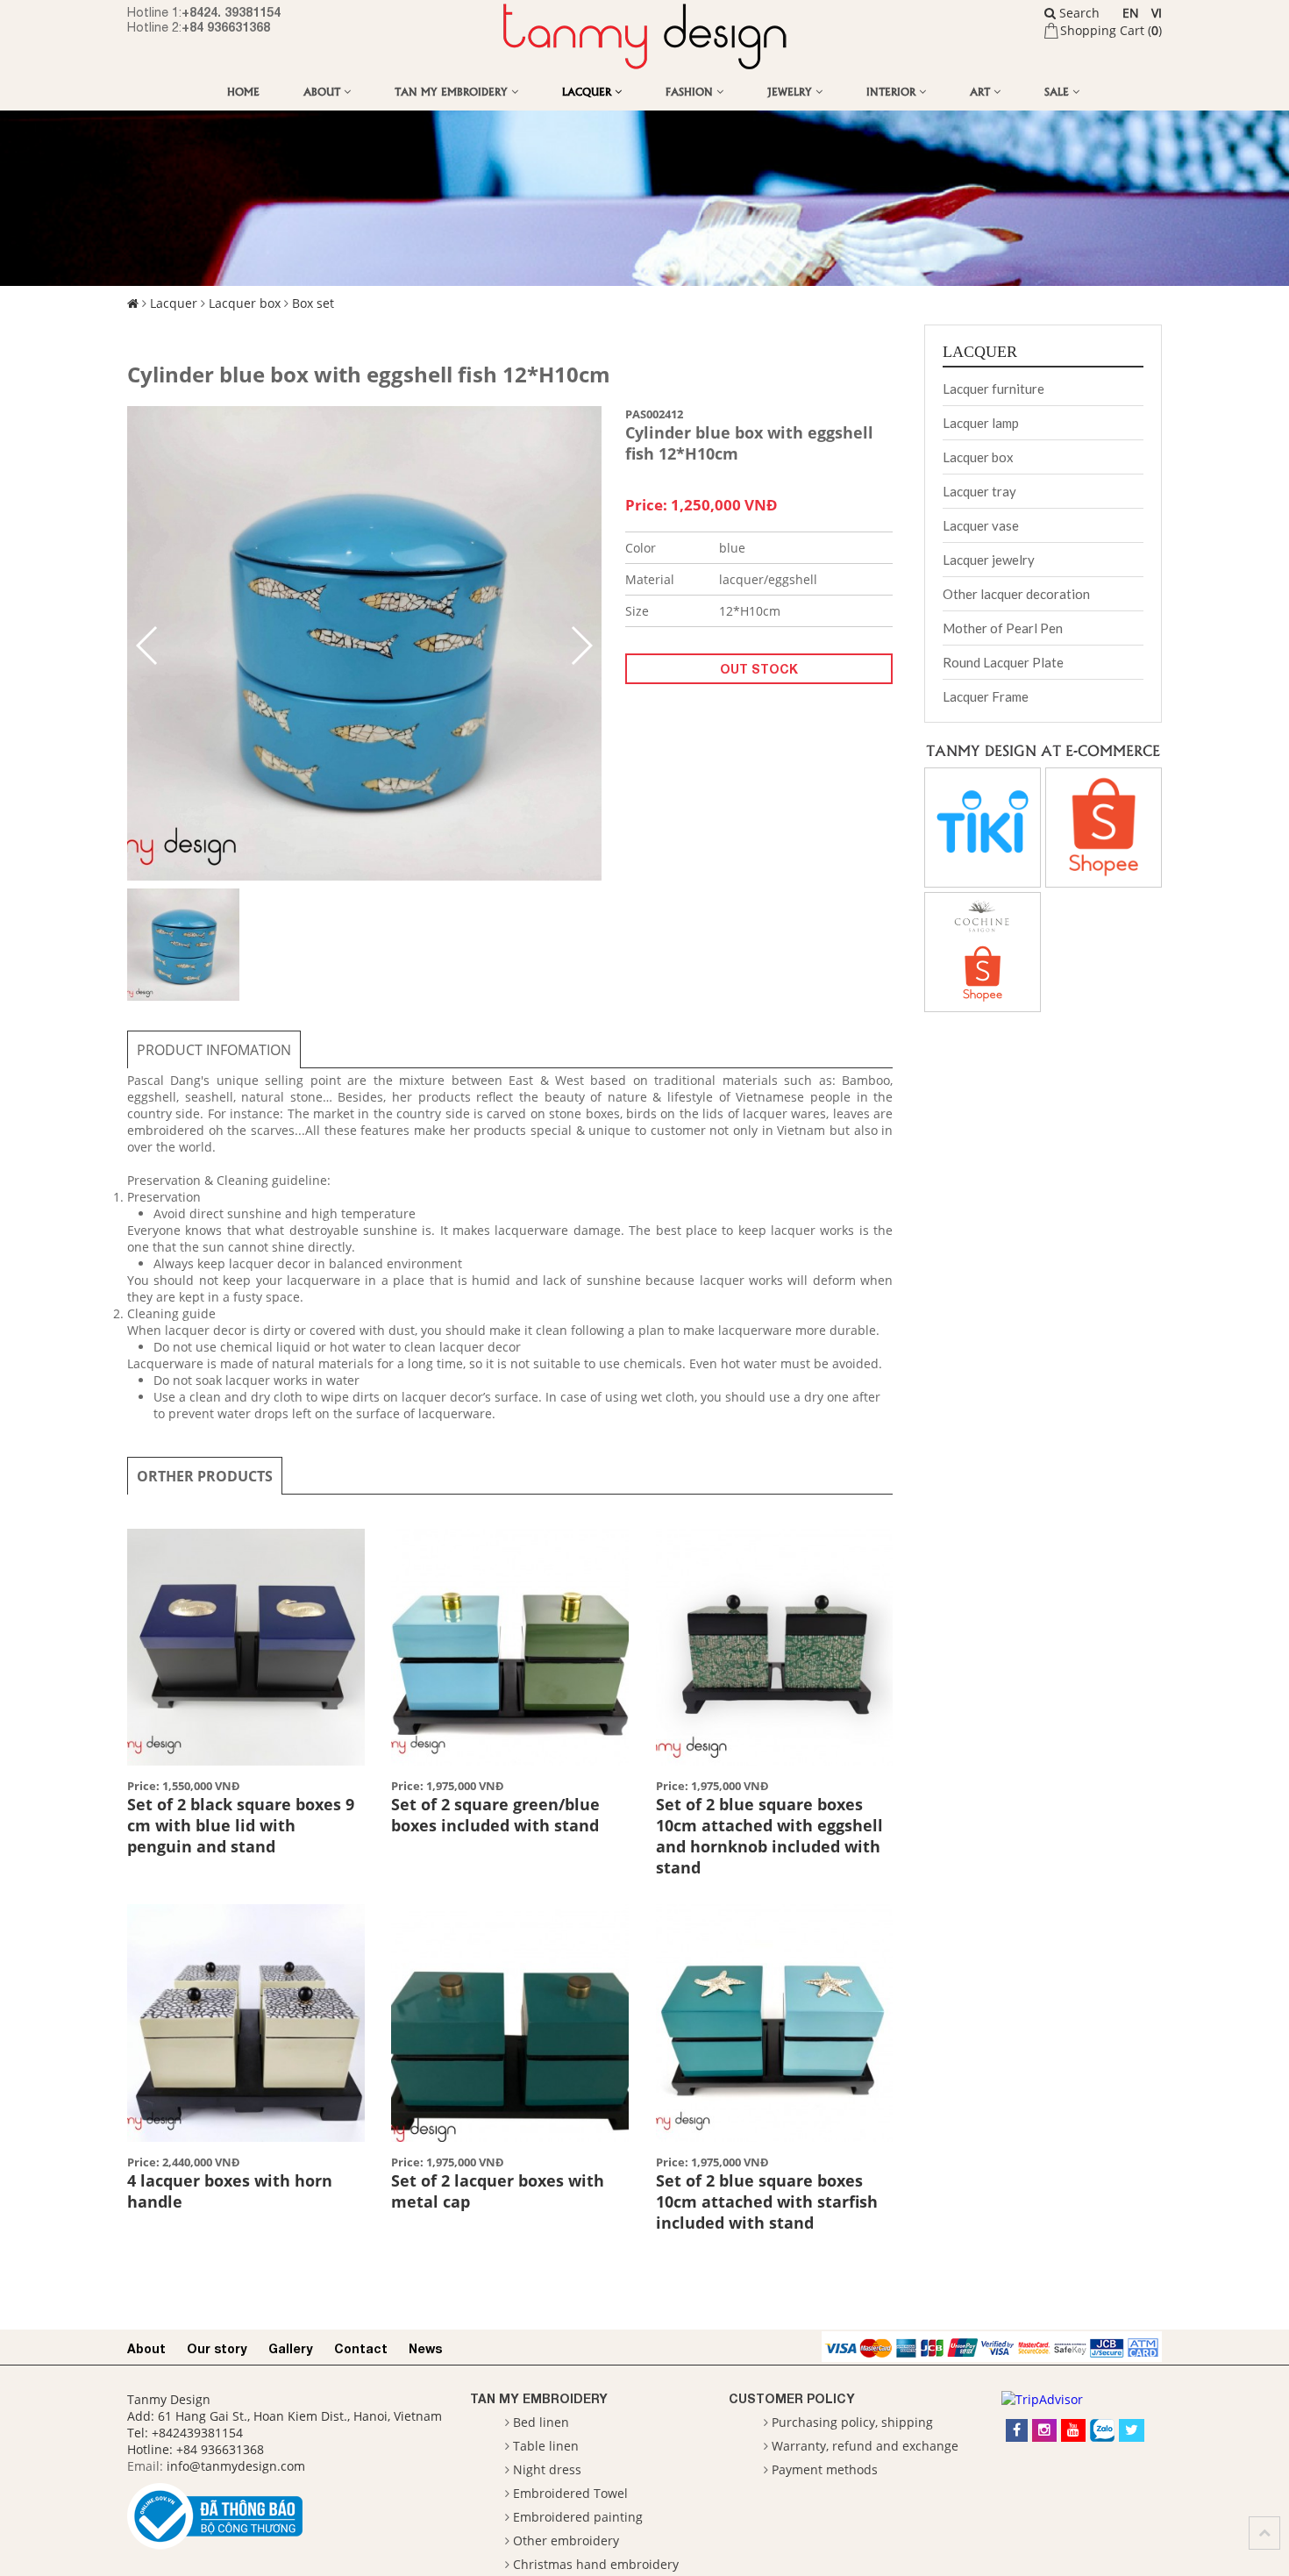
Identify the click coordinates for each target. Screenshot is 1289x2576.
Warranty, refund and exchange (865, 2446)
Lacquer (588, 91)
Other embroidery (566, 2540)
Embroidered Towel (570, 2493)
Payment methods (825, 2469)
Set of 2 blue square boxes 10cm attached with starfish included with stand (767, 2201)
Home (243, 91)
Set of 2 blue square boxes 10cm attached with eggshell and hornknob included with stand (769, 1836)
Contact (361, 2348)
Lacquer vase (981, 525)
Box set (313, 303)
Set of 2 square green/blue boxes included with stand (495, 1815)
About (324, 91)
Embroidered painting (578, 2517)
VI (1157, 13)
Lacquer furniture (993, 389)
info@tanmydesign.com (236, 2466)
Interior (893, 91)
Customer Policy (792, 2398)
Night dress (547, 2469)
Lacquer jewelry (989, 560)
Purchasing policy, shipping (852, 2422)
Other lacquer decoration (1016, 594)
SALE (1058, 91)
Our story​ (217, 2348)
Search (1078, 13)
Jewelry (791, 91)
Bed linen (541, 2422)
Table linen (546, 2446)
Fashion (691, 91)
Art (982, 91)
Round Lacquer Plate (1003, 662)
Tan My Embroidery (453, 91)
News (425, 2348)
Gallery (291, 2348)
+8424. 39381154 (231, 12)
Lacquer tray (979, 491)
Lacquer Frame (986, 696)
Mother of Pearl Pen (1003, 628)
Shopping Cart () (1111, 30)
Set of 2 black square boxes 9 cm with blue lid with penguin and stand (241, 1825)
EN (1131, 13)
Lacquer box (245, 303)
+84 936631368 (226, 27)
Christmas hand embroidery (596, 2564)
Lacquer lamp (981, 423)
